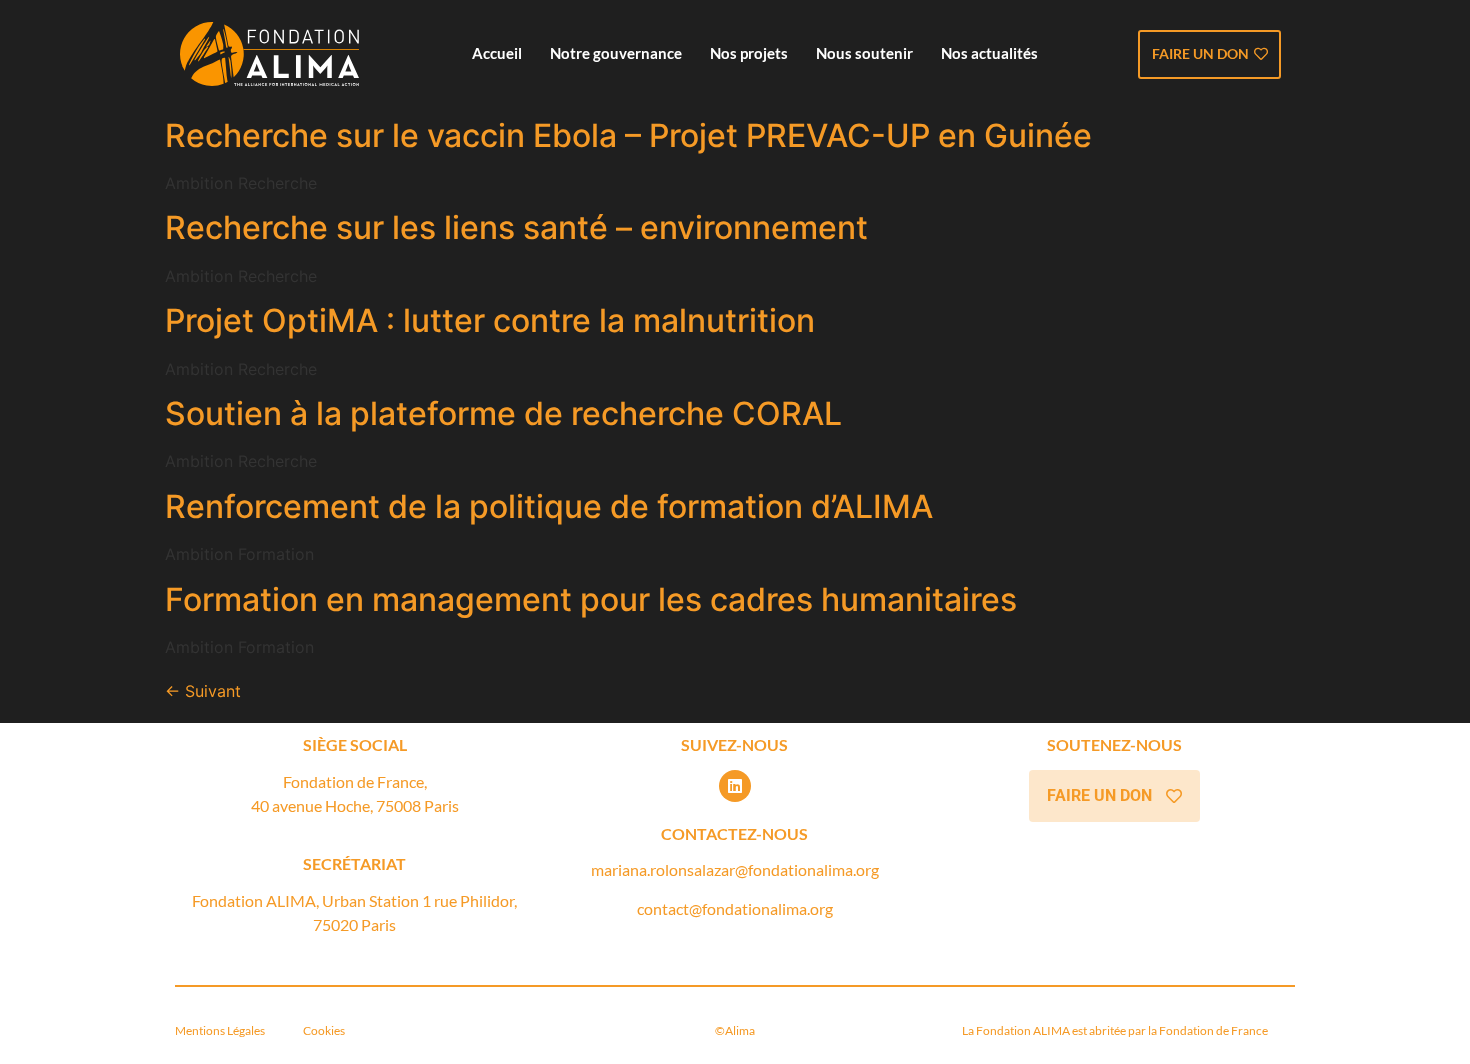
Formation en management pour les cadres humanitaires (591, 599)
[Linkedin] (735, 786)
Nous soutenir (864, 53)
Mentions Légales (223, 1030)
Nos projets (749, 53)
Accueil (497, 53)
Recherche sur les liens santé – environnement (516, 227)
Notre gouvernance (616, 53)
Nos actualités (989, 53)
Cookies (323, 1030)
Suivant (203, 691)
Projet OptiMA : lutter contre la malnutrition (490, 320)
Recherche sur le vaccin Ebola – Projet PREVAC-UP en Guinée (628, 135)
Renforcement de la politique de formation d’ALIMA (549, 506)
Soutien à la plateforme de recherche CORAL (503, 413)
